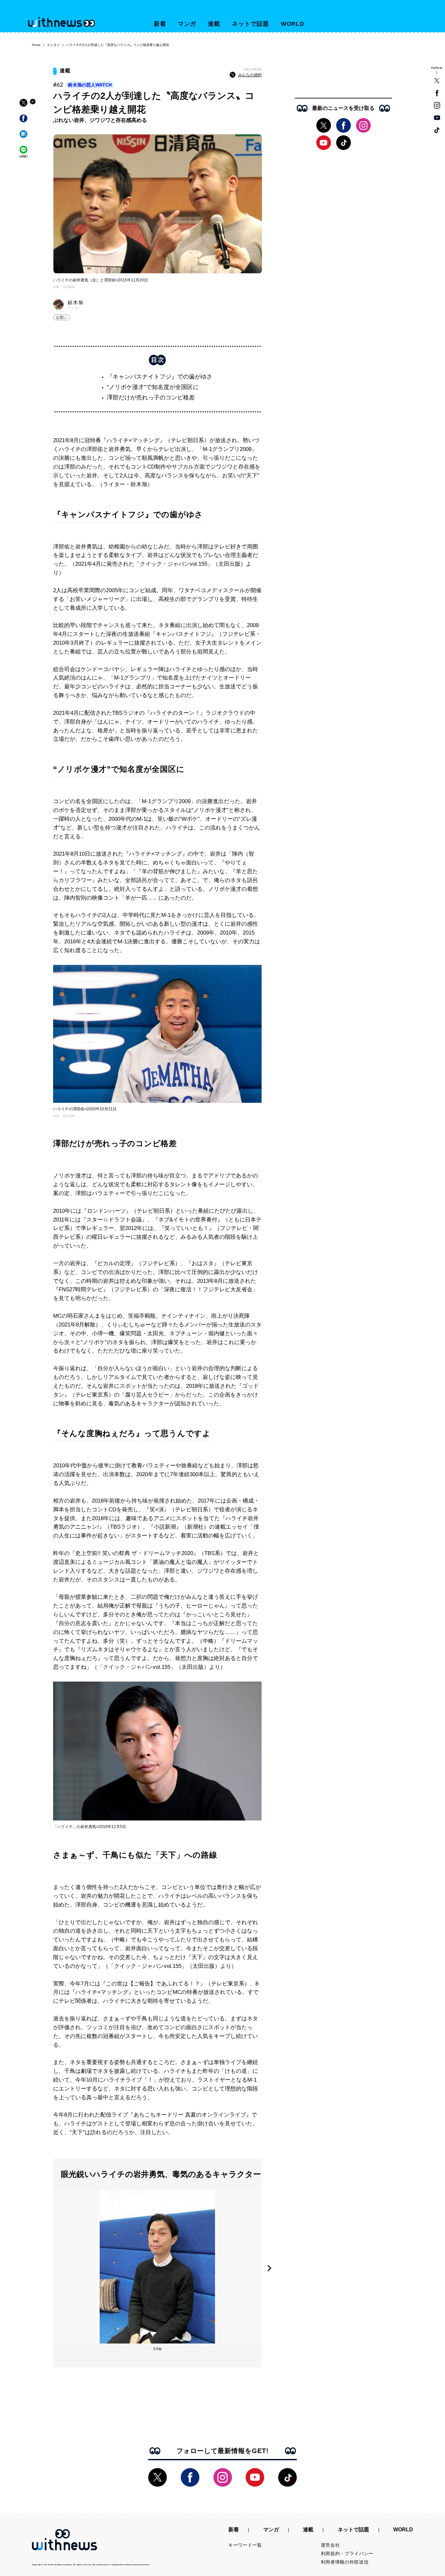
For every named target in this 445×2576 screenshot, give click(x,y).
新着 (160, 24)
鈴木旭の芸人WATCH (90, 85)
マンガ (187, 24)
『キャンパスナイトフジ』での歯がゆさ (160, 377)
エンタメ (53, 45)
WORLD (293, 24)
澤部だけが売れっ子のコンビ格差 (151, 397)
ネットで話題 (250, 24)
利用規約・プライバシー (347, 2554)
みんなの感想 (250, 75)
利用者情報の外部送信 (345, 2562)
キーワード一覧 (245, 2545)
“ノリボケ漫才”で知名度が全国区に (153, 387)
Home (36, 45)
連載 (214, 24)
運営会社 (330, 2545)
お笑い (62, 317)
